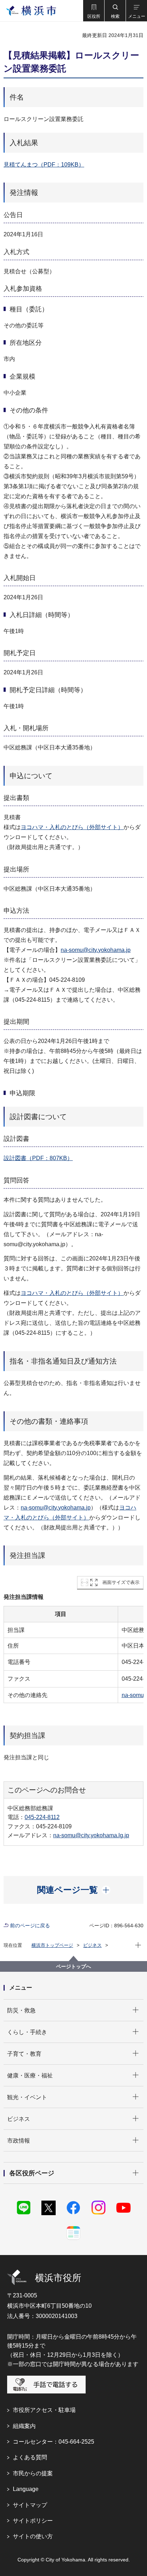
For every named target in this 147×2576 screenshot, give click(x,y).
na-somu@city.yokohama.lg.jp (91, 1835)
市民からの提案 (33, 2473)
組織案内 (24, 2426)
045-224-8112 (42, 1817)
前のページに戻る (30, 1926)
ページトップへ (73, 1966)
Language (26, 2489)
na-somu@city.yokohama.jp (96, 950)
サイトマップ (30, 2505)
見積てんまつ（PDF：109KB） (44, 165)
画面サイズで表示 (121, 1582)
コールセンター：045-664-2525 (54, 2442)
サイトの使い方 (33, 2536)
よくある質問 (30, 2457)
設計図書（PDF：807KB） (38, 1158)
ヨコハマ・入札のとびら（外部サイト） (72, 827)
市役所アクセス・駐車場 (44, 2410)
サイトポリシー (33, 2521)
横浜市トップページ (52, 1945)
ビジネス (92, 1945)
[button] (93, 11)
